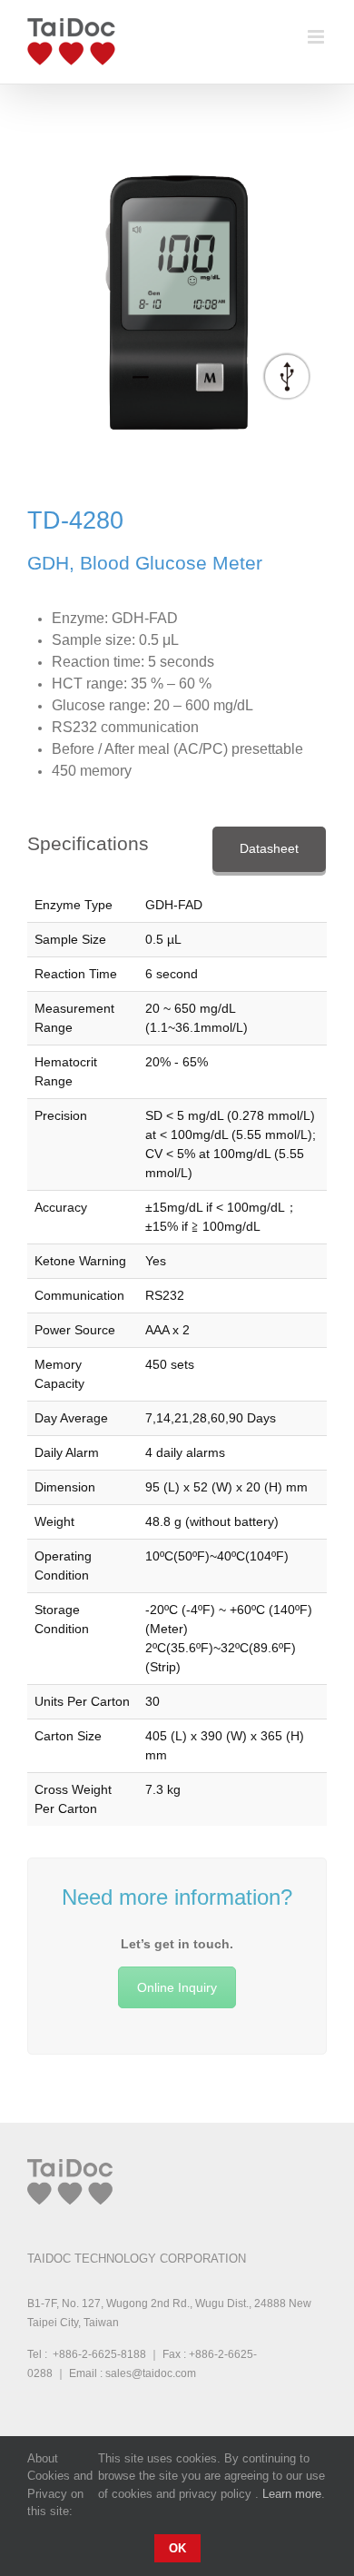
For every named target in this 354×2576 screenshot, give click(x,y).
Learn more (292, 2494)
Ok (177, 2548)
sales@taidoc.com (151, 2373)
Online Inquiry (177, 1987)
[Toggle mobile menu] (317, 37)
